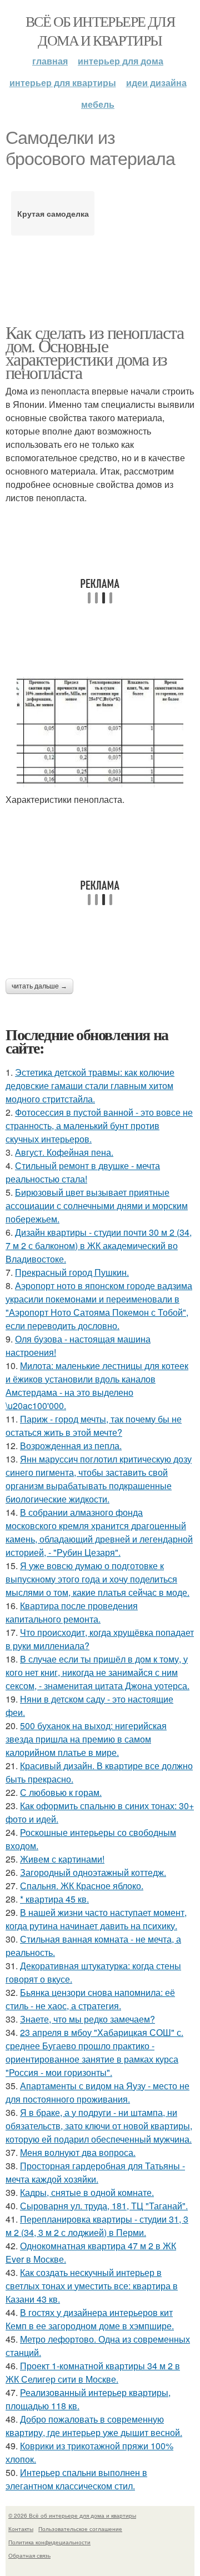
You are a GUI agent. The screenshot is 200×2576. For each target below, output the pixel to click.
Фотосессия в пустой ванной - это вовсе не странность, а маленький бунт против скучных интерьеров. (99, 1125)
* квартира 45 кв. (54, 1899)
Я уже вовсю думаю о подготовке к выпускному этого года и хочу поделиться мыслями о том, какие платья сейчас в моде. (97, 1579)
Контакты (21, 2529)
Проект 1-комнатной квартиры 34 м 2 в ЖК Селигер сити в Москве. (93, 2372)
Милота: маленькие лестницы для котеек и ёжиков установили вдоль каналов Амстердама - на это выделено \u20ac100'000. (97, 1386)
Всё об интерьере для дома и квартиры (100, 31)
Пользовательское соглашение (80, 2529)
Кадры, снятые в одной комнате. (87, 2192)
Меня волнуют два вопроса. (78, 2152)
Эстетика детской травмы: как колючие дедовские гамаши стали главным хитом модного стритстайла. (90, 1085)
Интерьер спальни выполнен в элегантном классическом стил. (76, 2479)
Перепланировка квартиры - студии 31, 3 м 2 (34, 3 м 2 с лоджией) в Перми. (97, 2226)
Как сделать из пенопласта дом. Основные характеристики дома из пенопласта (94, 352)
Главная (50, 61)
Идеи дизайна (156, 83)
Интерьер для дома (121, 61)
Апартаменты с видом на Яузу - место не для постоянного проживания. (97, 2092)
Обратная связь (29, 2555)
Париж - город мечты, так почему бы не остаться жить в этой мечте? (94, 1426)
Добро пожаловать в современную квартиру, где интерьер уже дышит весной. (94, 2426)
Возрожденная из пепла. (71, 1446)
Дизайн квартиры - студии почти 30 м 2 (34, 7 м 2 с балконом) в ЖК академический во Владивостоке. (99, 1245)
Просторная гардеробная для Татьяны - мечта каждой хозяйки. (95, 2172)
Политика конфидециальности (49, 2542)
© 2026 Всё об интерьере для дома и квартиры (72, 2515)
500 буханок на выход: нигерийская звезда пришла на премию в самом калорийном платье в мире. (86, 1739)
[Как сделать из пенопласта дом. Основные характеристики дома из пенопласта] (100, 732)
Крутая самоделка (53, 213)
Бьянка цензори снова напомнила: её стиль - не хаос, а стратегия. (90, 1999)
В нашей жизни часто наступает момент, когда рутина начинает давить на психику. (96, 1919)
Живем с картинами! (62, 1859)
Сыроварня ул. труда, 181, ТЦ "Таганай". (104, 2206)
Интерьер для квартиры (63, 83)
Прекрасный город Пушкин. (72, 1272)
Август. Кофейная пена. (64, 1152)
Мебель (98, 104)
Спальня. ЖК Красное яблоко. (82, 1886)
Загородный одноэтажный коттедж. (93, 1872)
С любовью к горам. (61, 1792)
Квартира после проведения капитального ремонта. (72, 1612)
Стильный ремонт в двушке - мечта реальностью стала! (83, 1172)
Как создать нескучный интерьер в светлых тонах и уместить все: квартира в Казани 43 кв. (92, 2286)
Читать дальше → (39, 986)
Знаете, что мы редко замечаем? (87, 2019)
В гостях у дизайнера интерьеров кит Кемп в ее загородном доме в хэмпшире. (90, 2319)
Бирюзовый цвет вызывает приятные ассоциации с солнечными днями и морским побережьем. (97, 1205)
